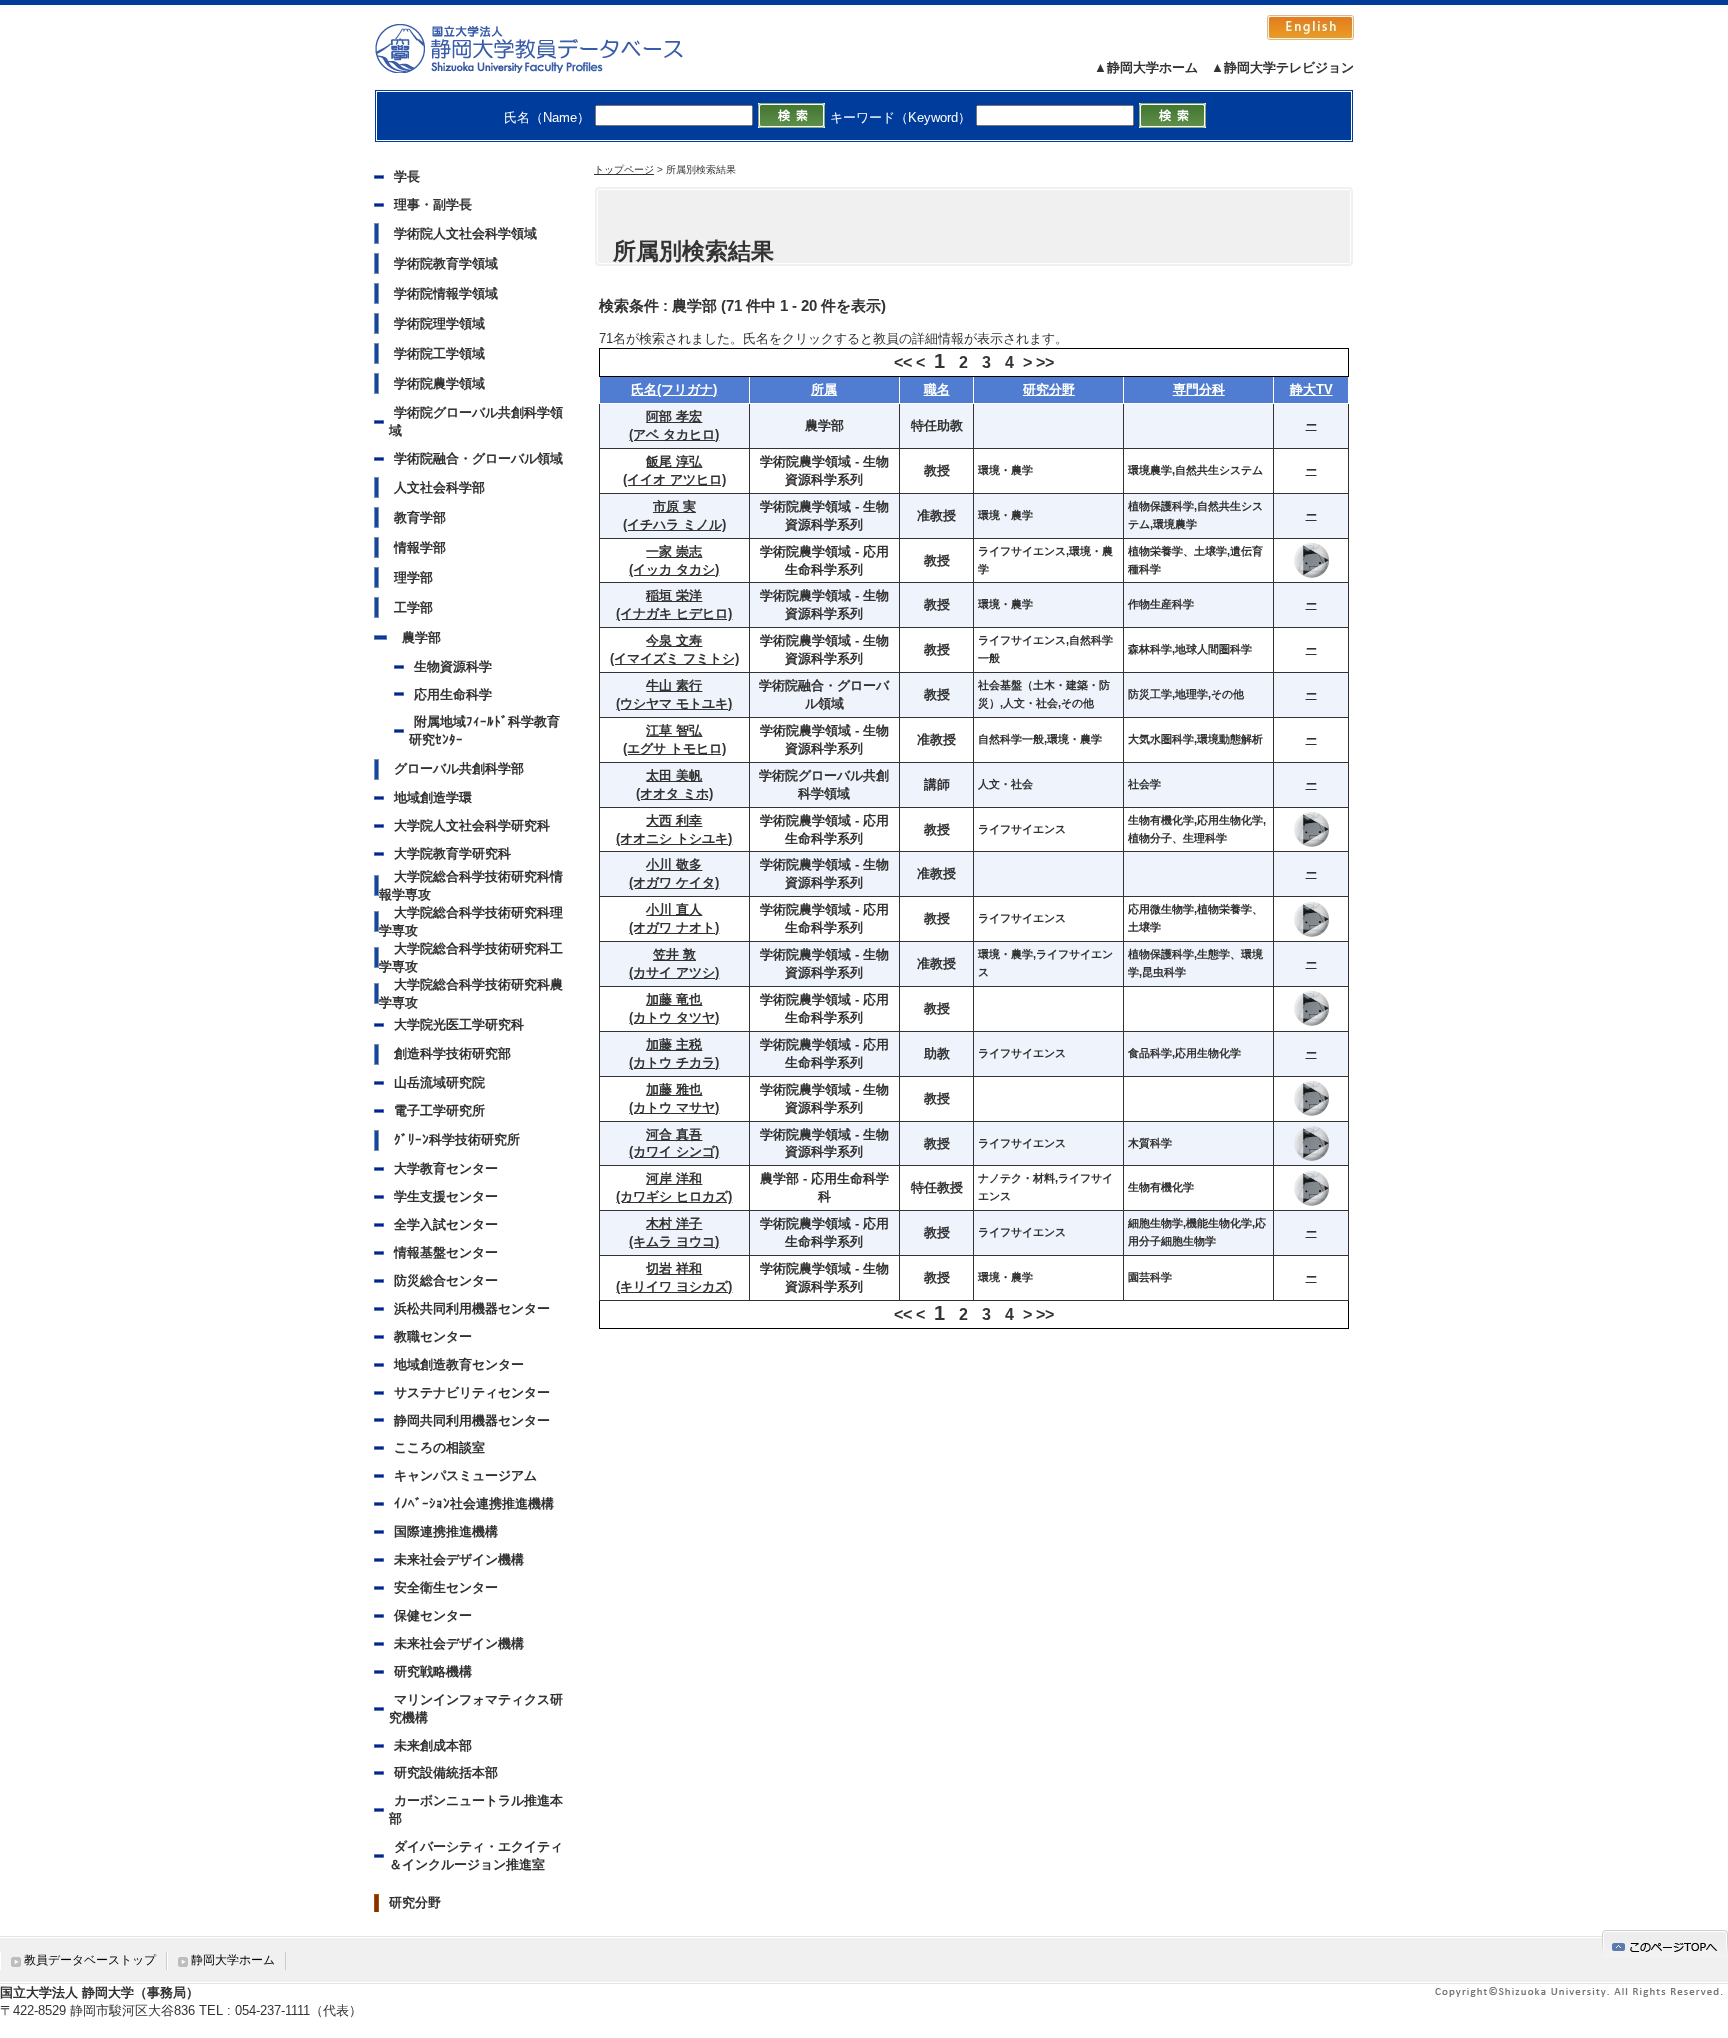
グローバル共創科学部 (459, 768)
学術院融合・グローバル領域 (478, 458)
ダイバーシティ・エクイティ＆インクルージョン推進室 (476, 1855)
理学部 (413, 577)
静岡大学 (549, 48)
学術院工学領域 (439, 353)
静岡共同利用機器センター (472, 1420)
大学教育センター (446, 1168)
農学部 (421, 637)
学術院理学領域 (439, 323)
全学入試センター (446, 1224)
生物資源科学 (453, 666)
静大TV (1311, 389)
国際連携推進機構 (446, 1531)
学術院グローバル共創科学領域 (476, 421)
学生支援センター (446, 1196)
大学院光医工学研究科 (459, 1024)
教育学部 (420, 517)
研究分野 (415, 1902)
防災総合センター (446, 1280)
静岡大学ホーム (233, 1960)
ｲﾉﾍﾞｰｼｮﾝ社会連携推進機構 (474, 1503)
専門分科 (1199, 389)
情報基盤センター (446, 1252)
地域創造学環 (433, 797)
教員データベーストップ (90, 1960)
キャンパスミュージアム (465, 1475)
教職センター (433, 1336)
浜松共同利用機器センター (472, 1308)
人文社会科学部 (439, 487)
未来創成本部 (433, 1745)
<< (903, 362)
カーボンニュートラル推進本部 (476, 1809)
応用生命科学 (453, 694)
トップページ (624, 169)
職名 (937, 389)
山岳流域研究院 (439, 1082)
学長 (407, 176)
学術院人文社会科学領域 (465, 233)
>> (1045, 362)
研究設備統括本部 (446, 1772)
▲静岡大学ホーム (1146, 67)
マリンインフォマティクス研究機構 (476, 1708)
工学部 (413, 607)
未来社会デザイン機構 (459, 1559)
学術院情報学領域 (446, 293)
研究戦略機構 (433, 1671)
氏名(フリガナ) (674, 389)
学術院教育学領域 (446, 263)
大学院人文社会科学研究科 (472, 825)
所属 (824, 389)
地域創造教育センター (459, 1364)
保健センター (433, 1615)
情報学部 (420, 547)
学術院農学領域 (439, 383)
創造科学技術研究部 (452, 1053)
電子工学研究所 (439, 1110)
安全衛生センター (446, 1587)
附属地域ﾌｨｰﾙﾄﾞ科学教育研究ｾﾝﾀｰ (484, 730)
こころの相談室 (439, 1447)
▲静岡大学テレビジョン (1282, 67)
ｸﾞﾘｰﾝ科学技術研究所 (457, 1139)
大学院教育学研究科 (452, 853)
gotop (1665, 1943)
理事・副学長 (433, 204)
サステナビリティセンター (472, 1392)
